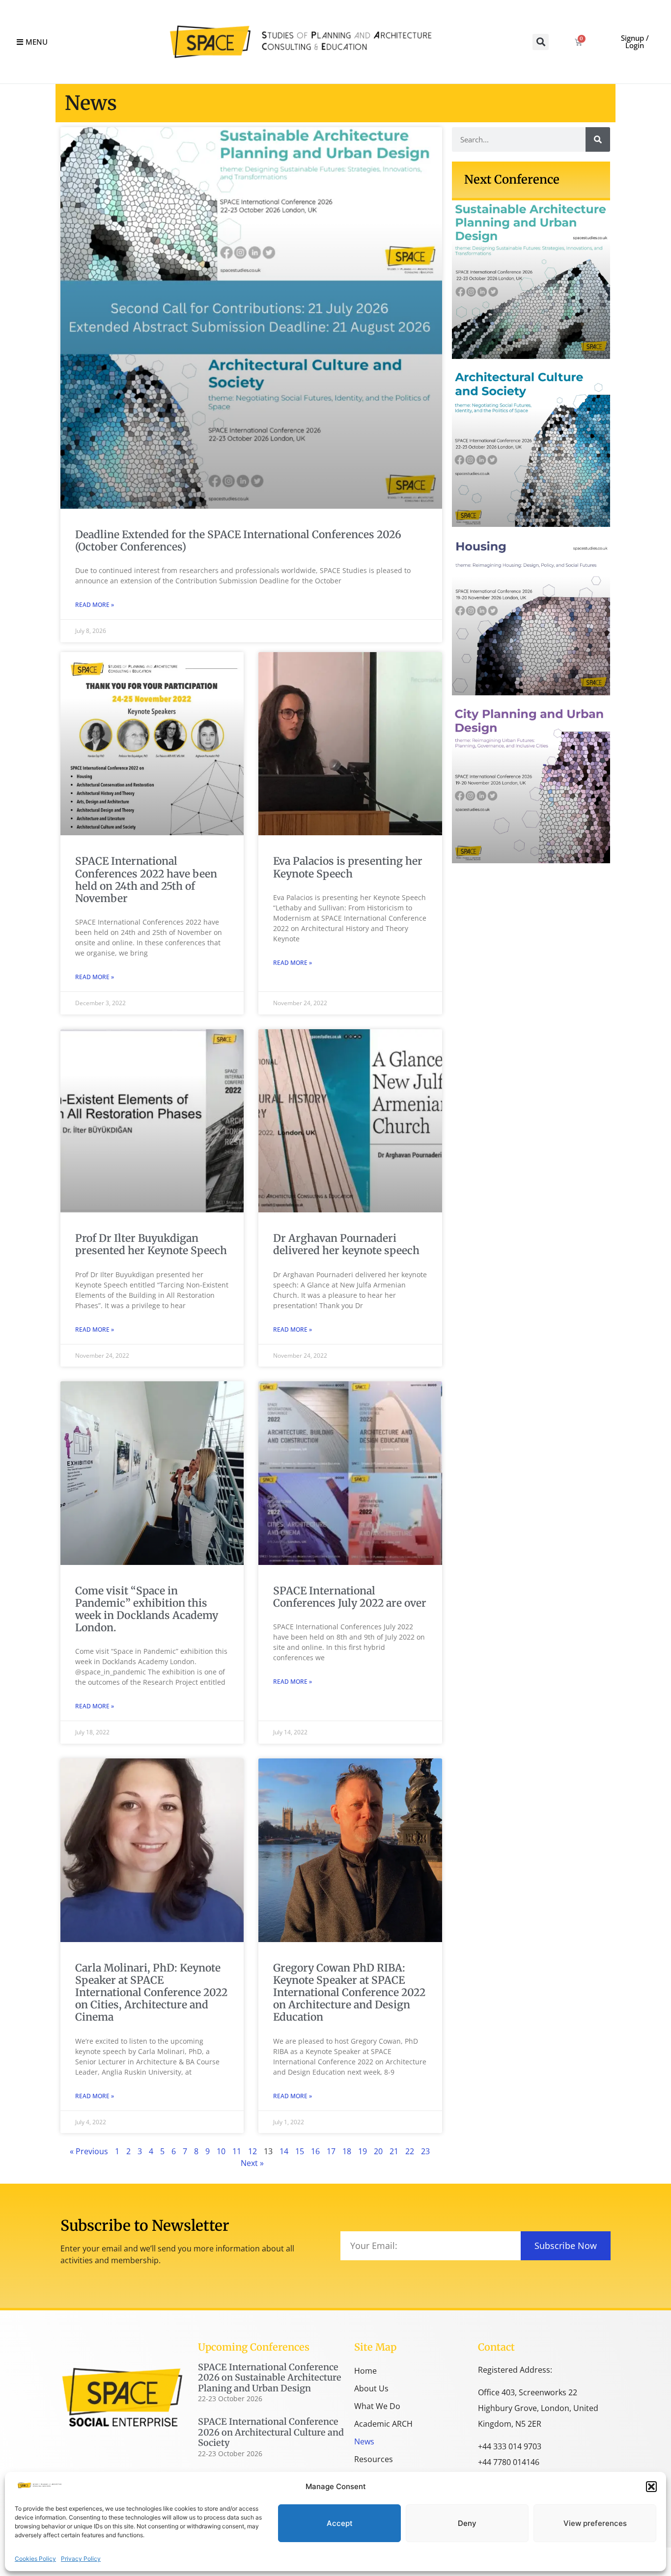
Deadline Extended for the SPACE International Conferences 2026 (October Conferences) (238, 541)
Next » (252, 2163)
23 (425, 2151)
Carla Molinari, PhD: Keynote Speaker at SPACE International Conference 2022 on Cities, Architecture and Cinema (151, 1993)
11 (237, 2151)
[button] (651, 2487)
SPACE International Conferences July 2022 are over (350, 1597)
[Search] (598, 139)
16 (315, 2151)
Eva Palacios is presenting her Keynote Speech (348, 867)
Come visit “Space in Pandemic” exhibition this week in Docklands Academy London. (147, 1609)
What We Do (377, 2406)
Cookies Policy (35, 2559)
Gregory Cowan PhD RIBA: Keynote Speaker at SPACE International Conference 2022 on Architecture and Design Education (349, 1993)
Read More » (95, 605)
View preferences (595, 2523)
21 (394, 2151)
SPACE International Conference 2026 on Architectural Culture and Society (271, 2432)
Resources (374, 2459)
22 (410, 2151)
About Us (371, 2388)
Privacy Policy (81, 2559)
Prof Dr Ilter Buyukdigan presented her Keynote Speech (151, 1244)
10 (221, 2151)
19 (363, 2151)
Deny (467, 2523)
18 (347, 2151)
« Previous (89, 2151)
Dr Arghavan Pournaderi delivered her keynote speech (346, 1244)
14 (284, 2151)
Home (365, 2371)
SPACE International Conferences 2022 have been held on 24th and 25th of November (146, 880)
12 (252, 2151)
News (364, 2441)
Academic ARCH (383, 2424)
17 (331, 2151)
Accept (340, 2523)
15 (300, 2151)
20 (378, 2151)
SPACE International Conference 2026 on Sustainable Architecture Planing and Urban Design (270, 2378)
